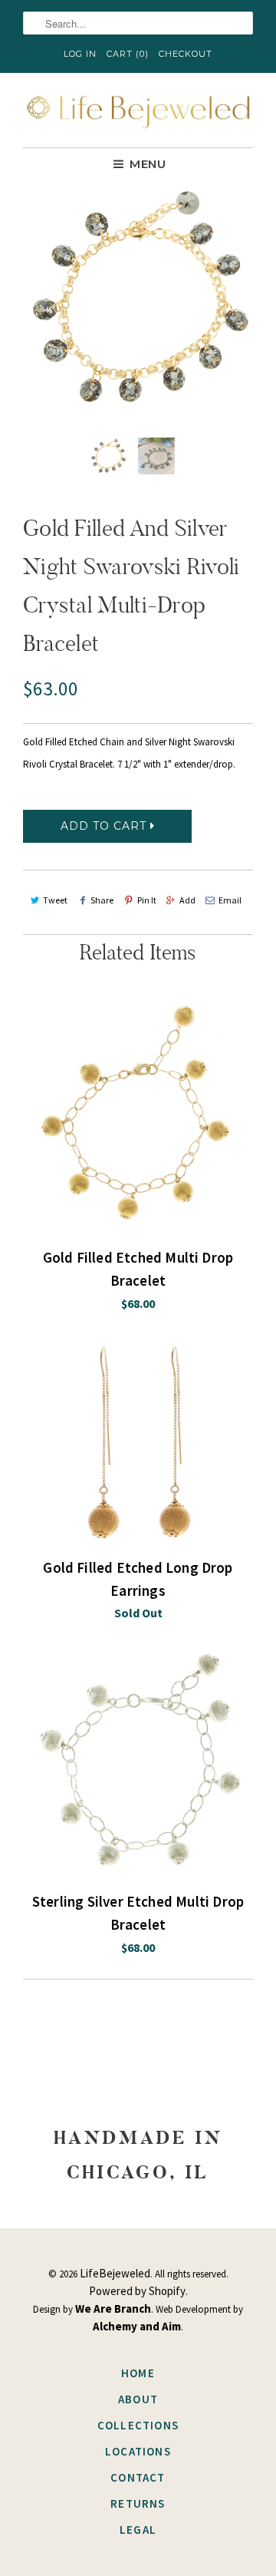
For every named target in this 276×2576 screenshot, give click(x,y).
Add (187, 900)
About (138, 2399)
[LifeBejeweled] (138, 110)
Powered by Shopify (137, 2291)
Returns (138, 2503)
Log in (80, 54)
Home (138, 2373)
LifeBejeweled (115, 2273)
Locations (138, 2451)
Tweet (55, 900)
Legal (138, 2530)
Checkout (186, 54)
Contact (138, 2477)
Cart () (128, 54)
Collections (138, 2425)
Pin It (146, 900)
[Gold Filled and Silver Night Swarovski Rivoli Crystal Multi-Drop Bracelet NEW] (138, 299)
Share (102, 900)
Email (230, 900)
